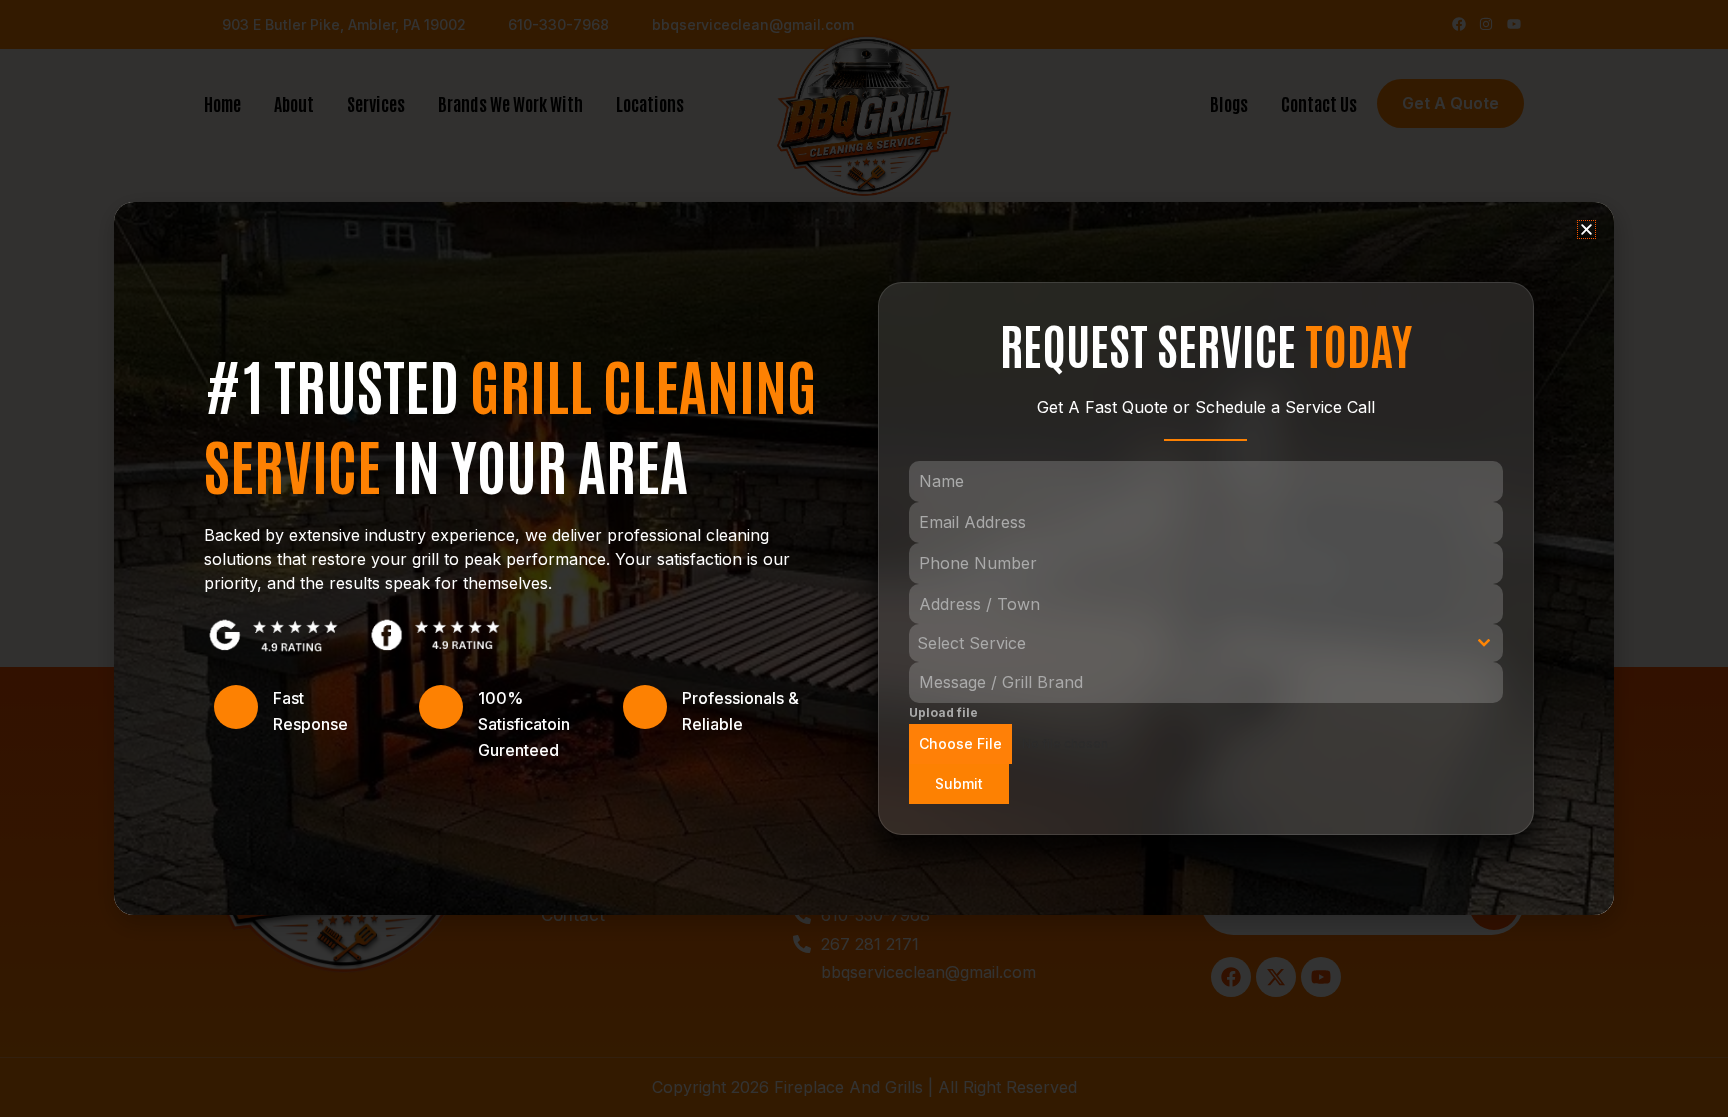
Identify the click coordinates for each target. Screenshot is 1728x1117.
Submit (959, 783)
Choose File (960, 743)
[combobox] (1206, 643)
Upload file (943, 712)
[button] (1586, 229)
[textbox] (1187, 643)
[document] (864, 558)
